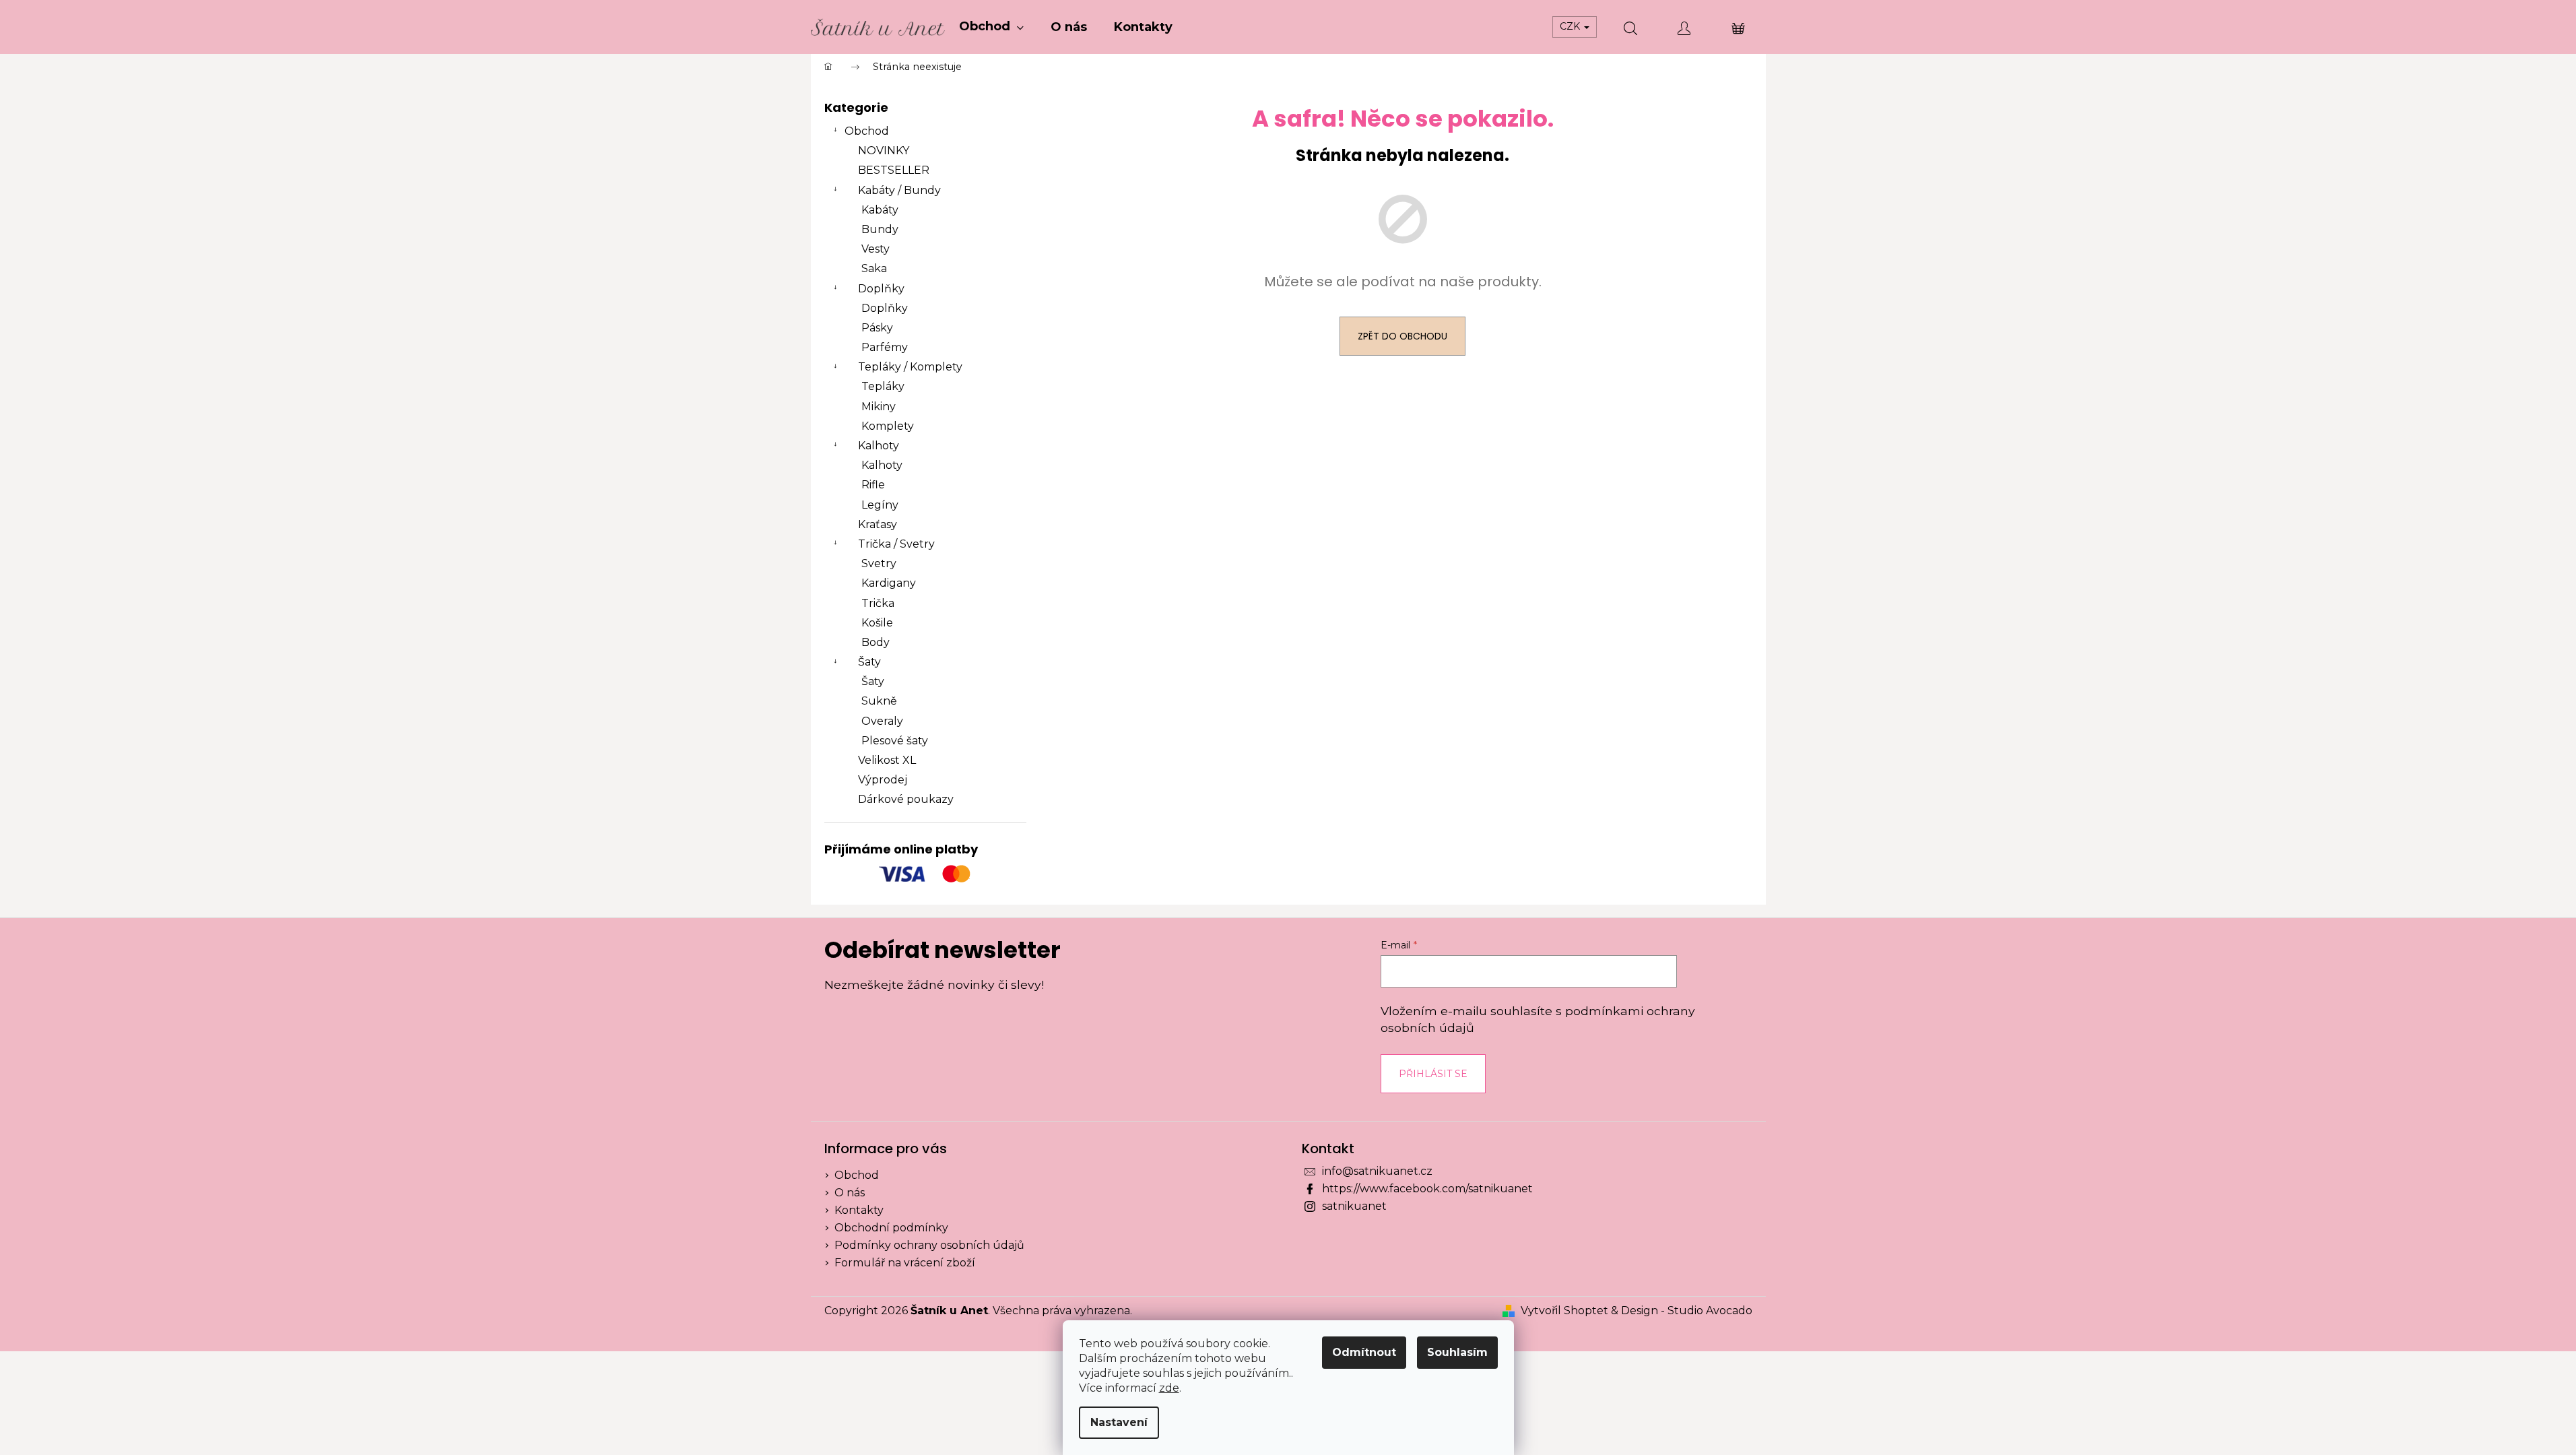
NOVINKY (884, 151)
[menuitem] (991, 27)
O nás (850, 1193)
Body (876, 642)
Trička (878, 603)
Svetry (879, 563)
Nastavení (1119, 1422)
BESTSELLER (894, 170)
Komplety (888, 426)
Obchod (867, 131)
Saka (874, 268)
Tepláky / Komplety (910, 367)
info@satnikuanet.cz (1377, 1171)
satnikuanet (1354, 1206)
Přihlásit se (1433, 1074)
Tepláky (883, 386)
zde (1169, 1388)
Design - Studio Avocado (1687, 1311)
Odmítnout (1364, 1352)
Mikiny (879, 407)
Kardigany (889, 583)
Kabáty (880, 210)
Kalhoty (879, 446)
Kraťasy (878, 524)
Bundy (880, 229)
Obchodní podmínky (891, 1228)
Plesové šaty (895, 741)
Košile (877, 623)
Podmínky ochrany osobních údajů (929, 1245)
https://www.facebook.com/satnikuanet (1427, 1189)
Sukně (879, 701)
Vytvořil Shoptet (1564, 1311)
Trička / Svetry (896, 544)
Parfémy (885, 347)
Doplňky (881, 289)
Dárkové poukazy (906, 799)
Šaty (869, 662)
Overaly (882, 721)
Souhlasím (1457, 1352)
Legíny (880, 505)
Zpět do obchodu (1402, 336)
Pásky (877, 328)
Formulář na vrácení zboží (905, 1263)
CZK (1571, 26)
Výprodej (883, 780)
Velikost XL (887, 760)
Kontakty (859, 1210)
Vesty (876, 249)
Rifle (873, 485)
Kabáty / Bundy (899, 190)
